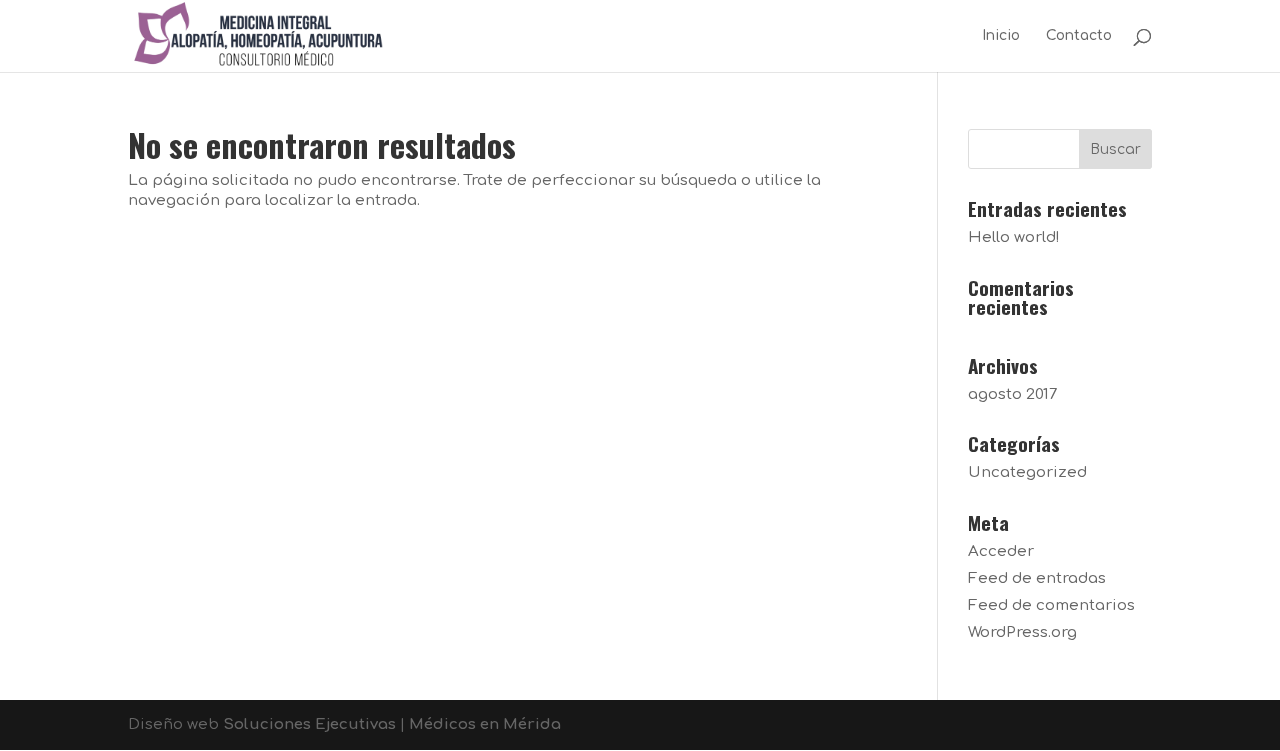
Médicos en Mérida (485, 724)
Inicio (1001, 36)
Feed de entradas (1037, 578)
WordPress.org (1022, 632)
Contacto (1079, 36)
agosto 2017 (1012, 394)
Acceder (1001, 551)
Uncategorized (1027, 472)
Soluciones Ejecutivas (309, 724)
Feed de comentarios (1051, 605)
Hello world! (1014, 237)
